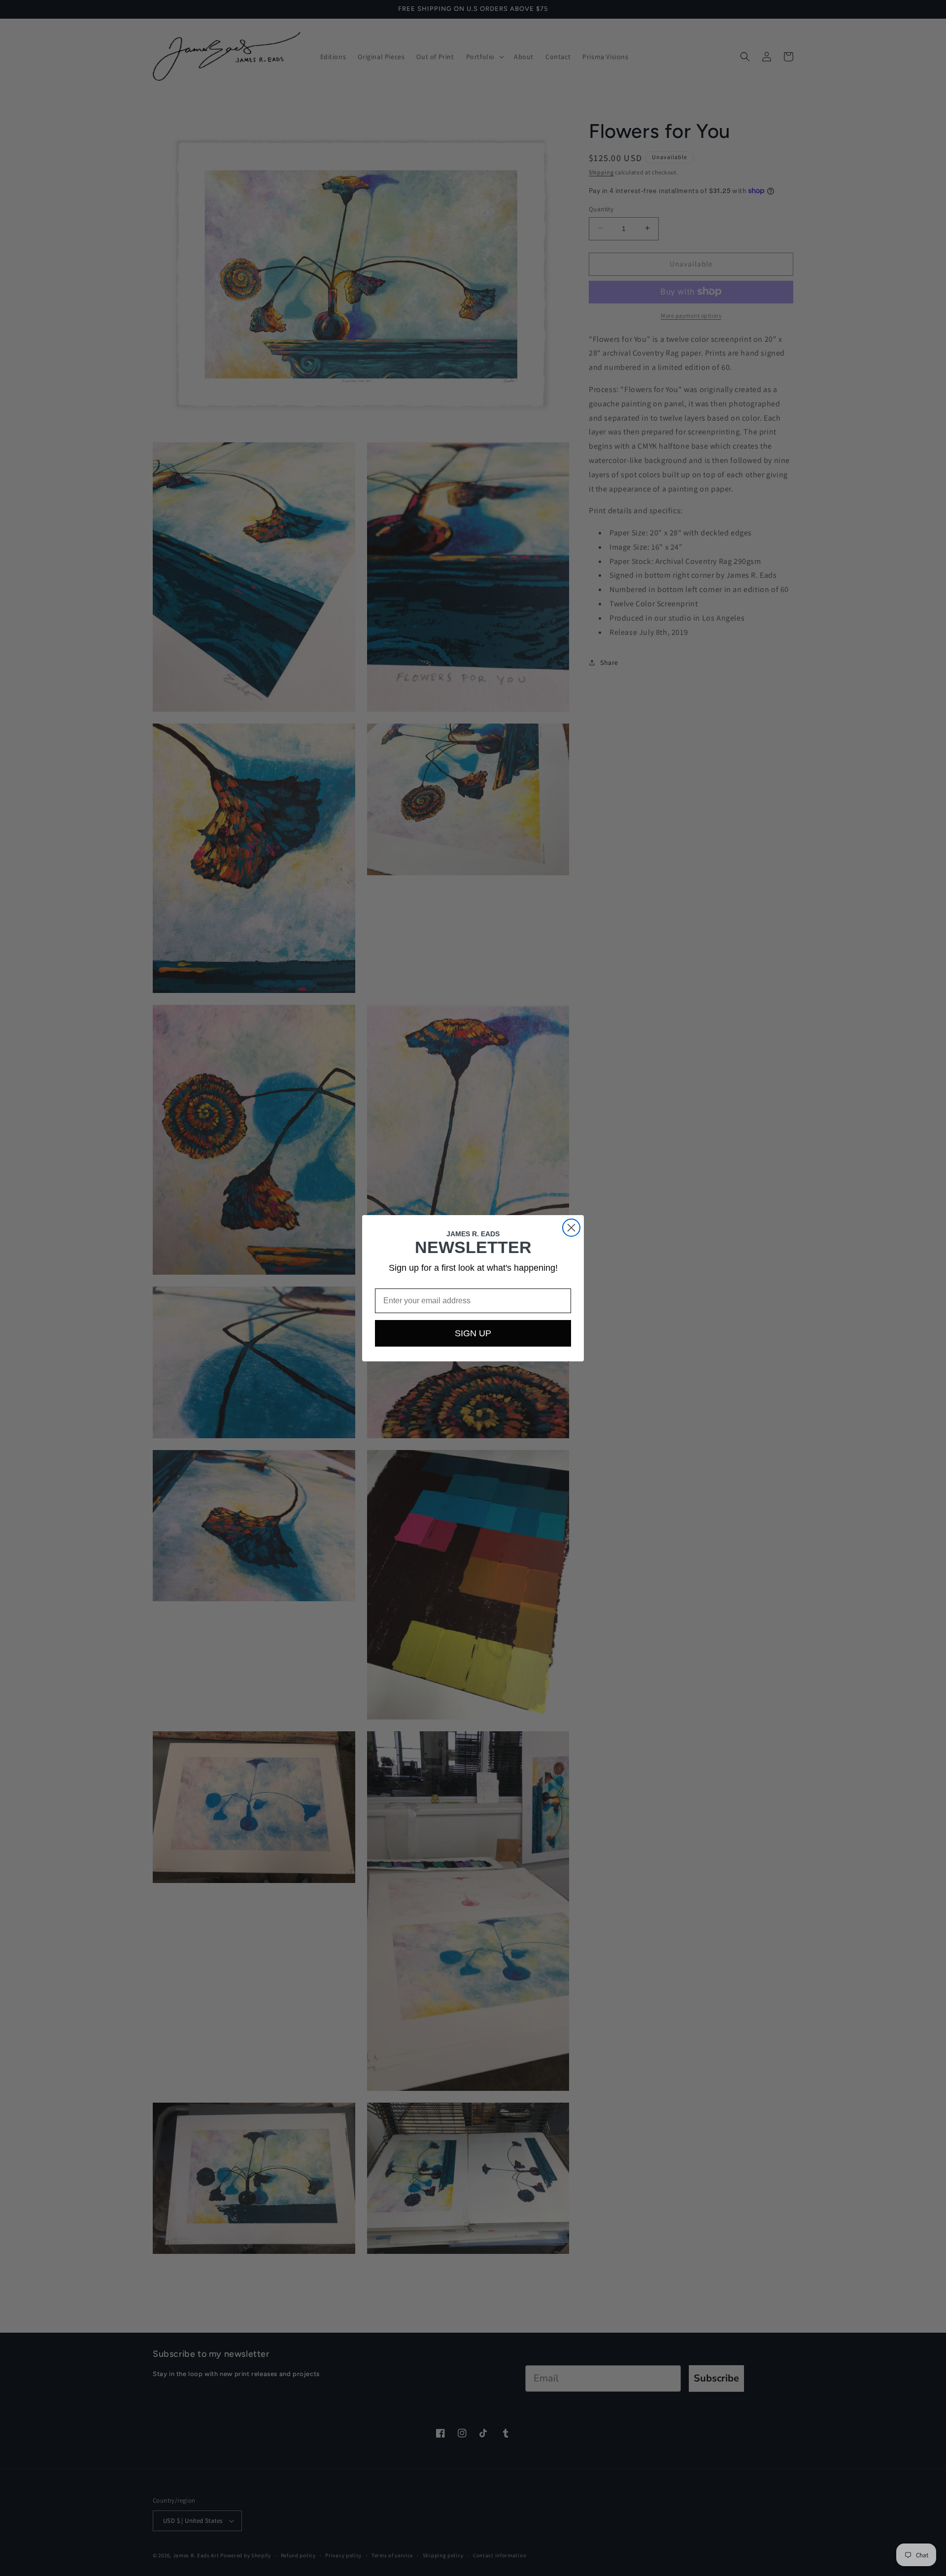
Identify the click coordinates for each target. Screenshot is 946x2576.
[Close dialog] (571, 1228)
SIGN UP (473, 1333)
